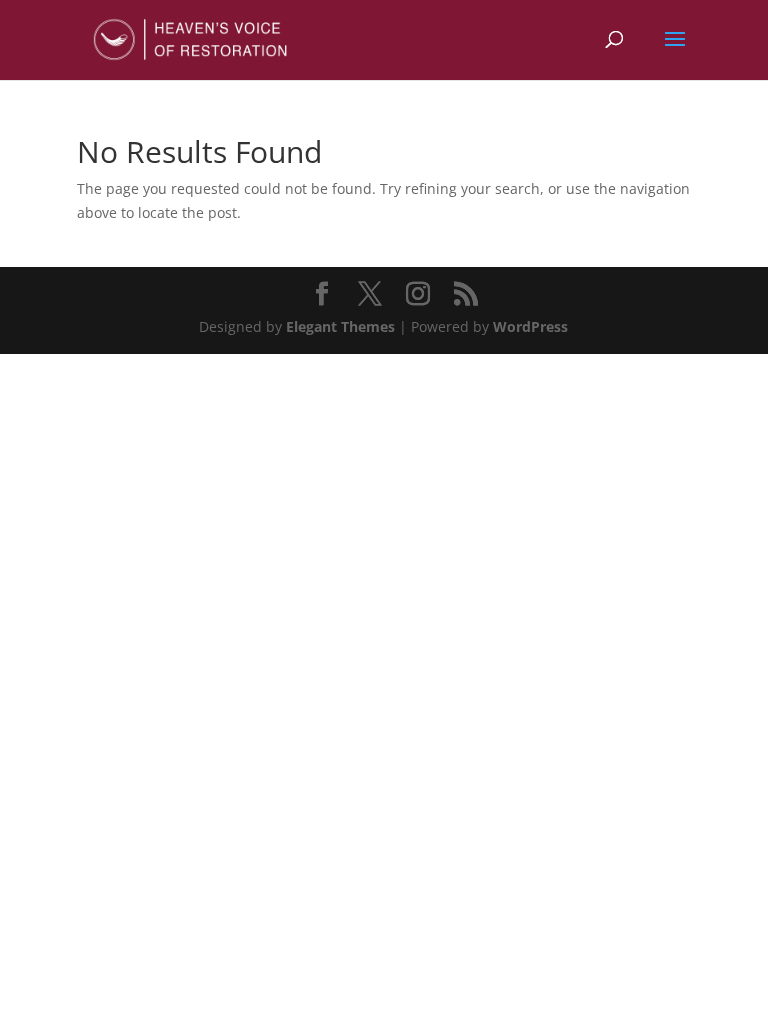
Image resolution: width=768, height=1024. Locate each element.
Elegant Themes (340, 326)
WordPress (530, 326)
